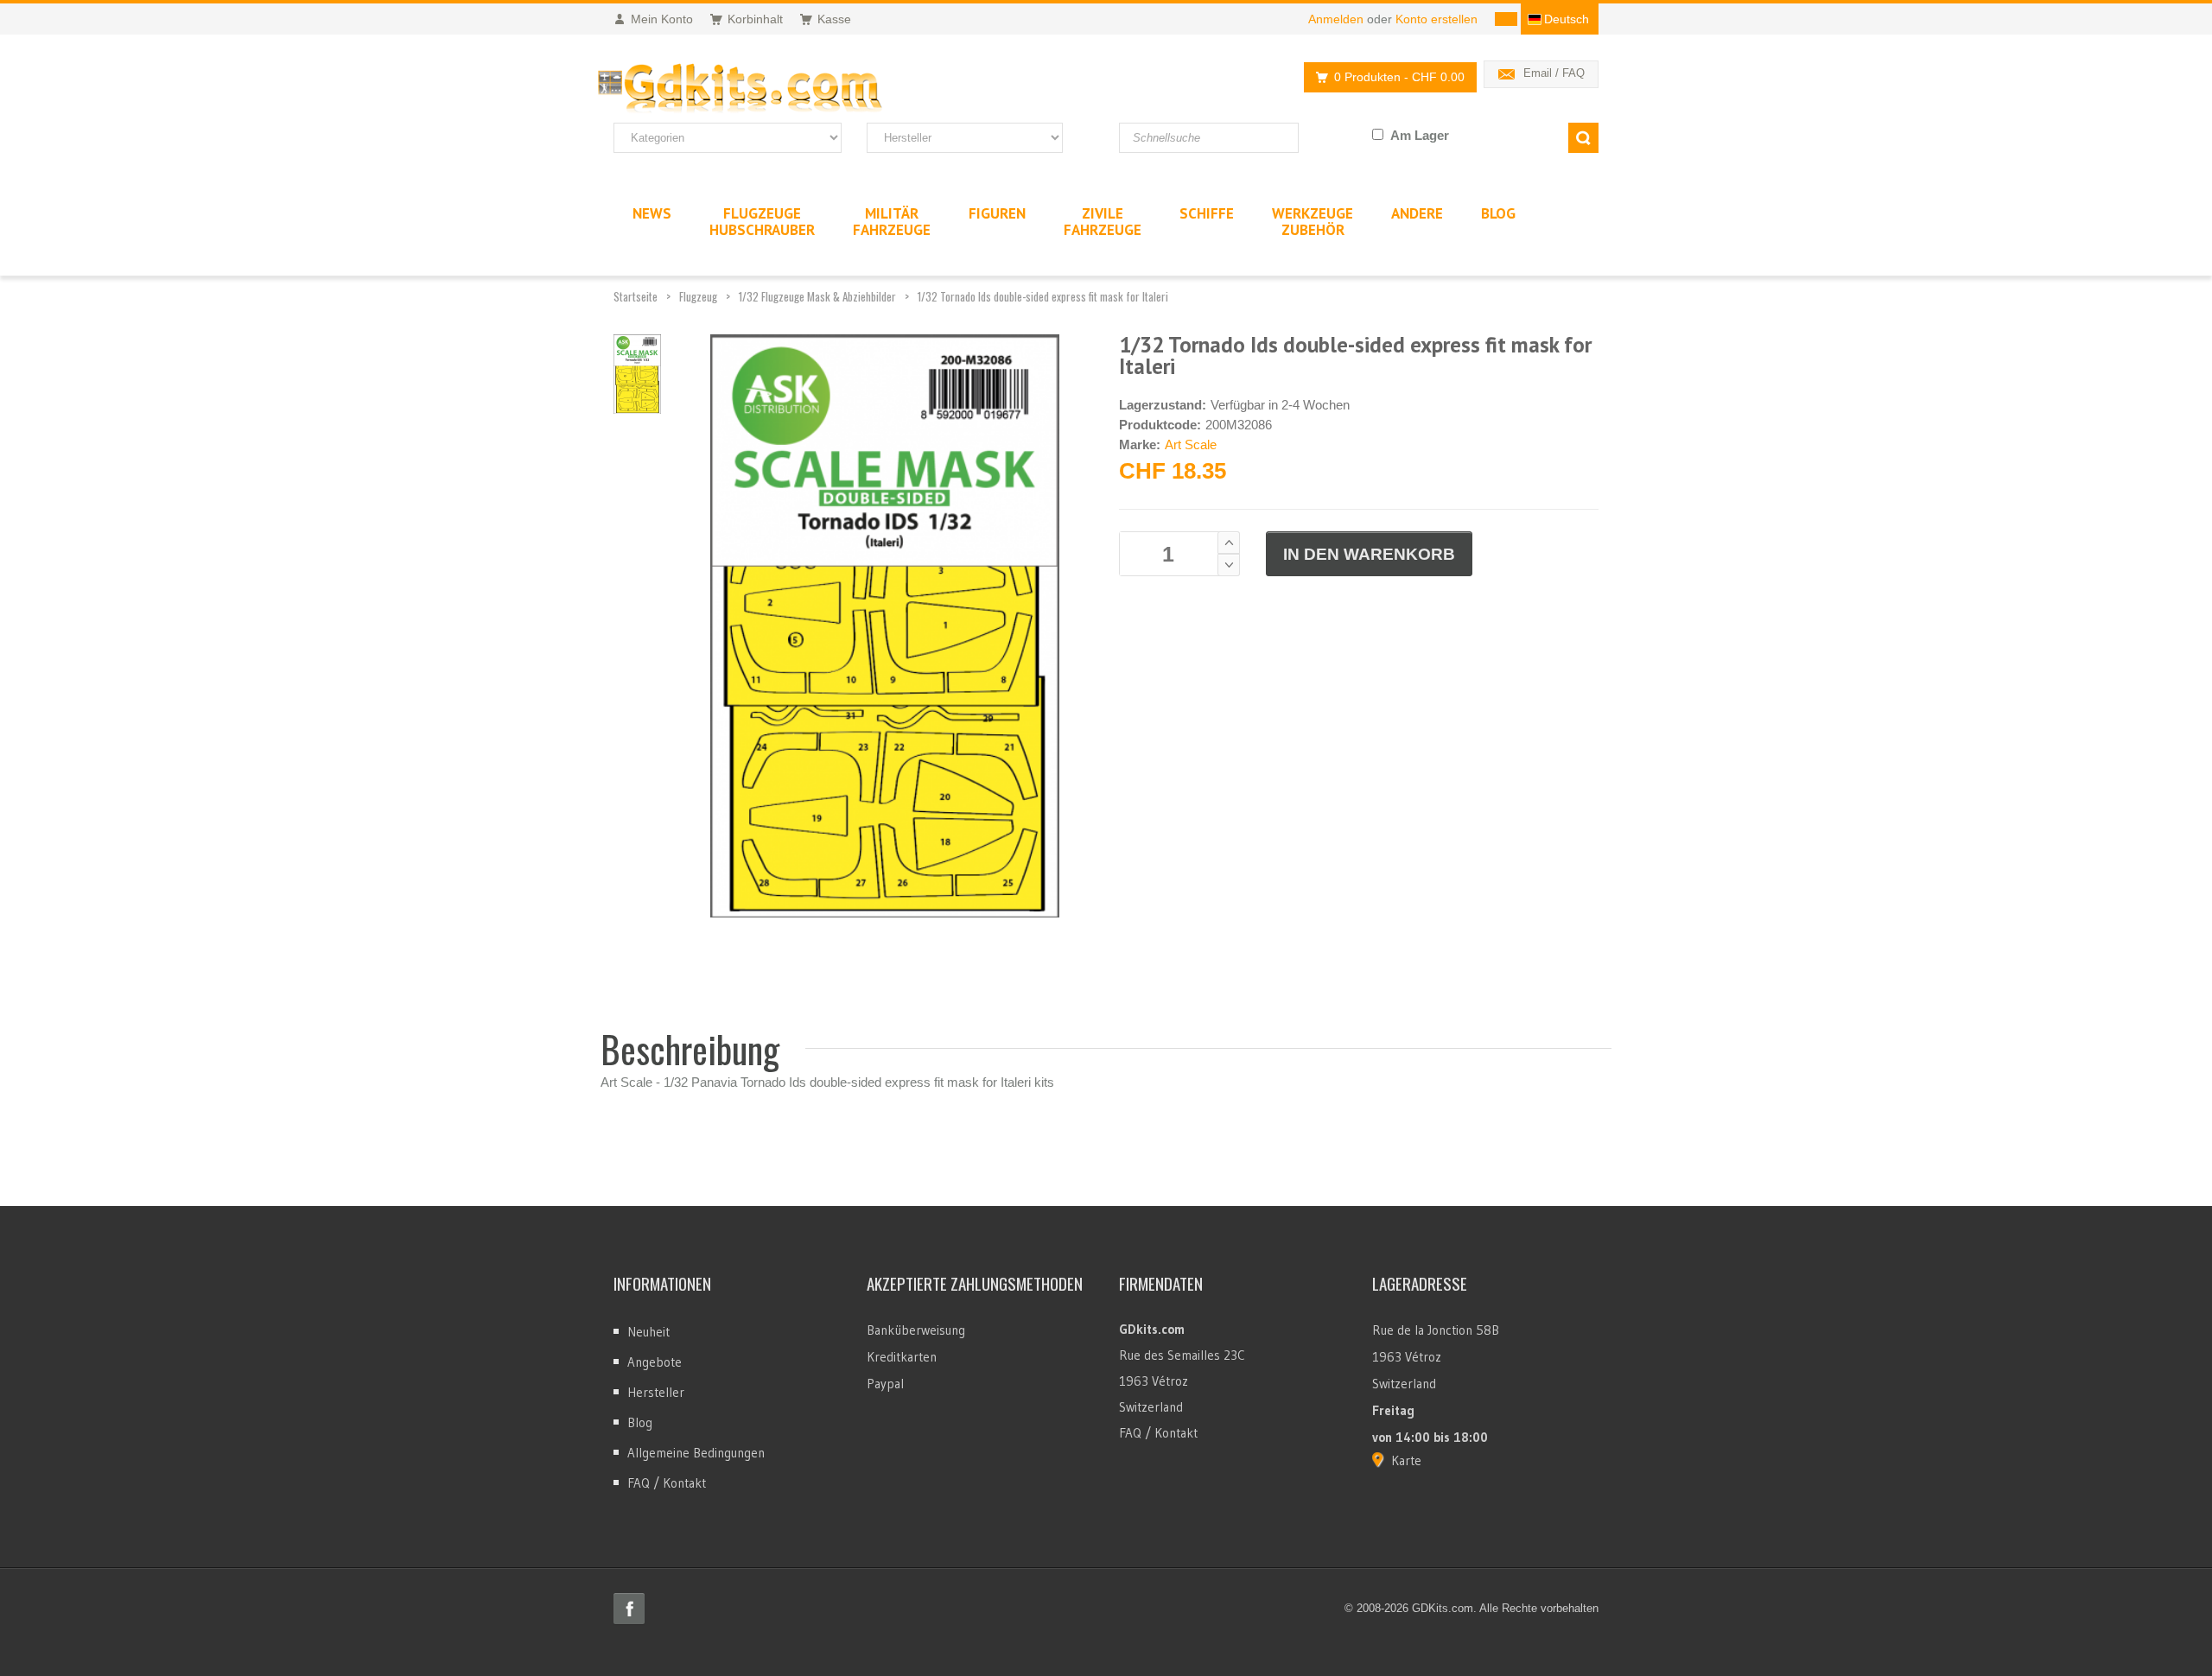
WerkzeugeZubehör (1313, 222)
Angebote (655, 1362)
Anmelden (1336, 19)
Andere (1417, 213)
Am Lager (1420, 135)
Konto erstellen (1437, 19)
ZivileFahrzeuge (1103, 222)
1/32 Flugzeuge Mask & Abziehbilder (817, 296)
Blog (640, 1422)
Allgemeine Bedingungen (696, 1453)
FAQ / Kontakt (667, 1483)
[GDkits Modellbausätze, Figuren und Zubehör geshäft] (776, 89)
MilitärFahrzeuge (892, 222)
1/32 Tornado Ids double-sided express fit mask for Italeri (1043, 296)
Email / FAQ (1554, 73)
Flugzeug (698, 296)
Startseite (636, 296)
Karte (1406, 1460)
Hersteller (656, 1392)
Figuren (997, 213)
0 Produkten (1399, 77)
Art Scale (1191, 444)
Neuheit (648, 1332)
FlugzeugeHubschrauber (762, 222)
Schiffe (1207, 213)
